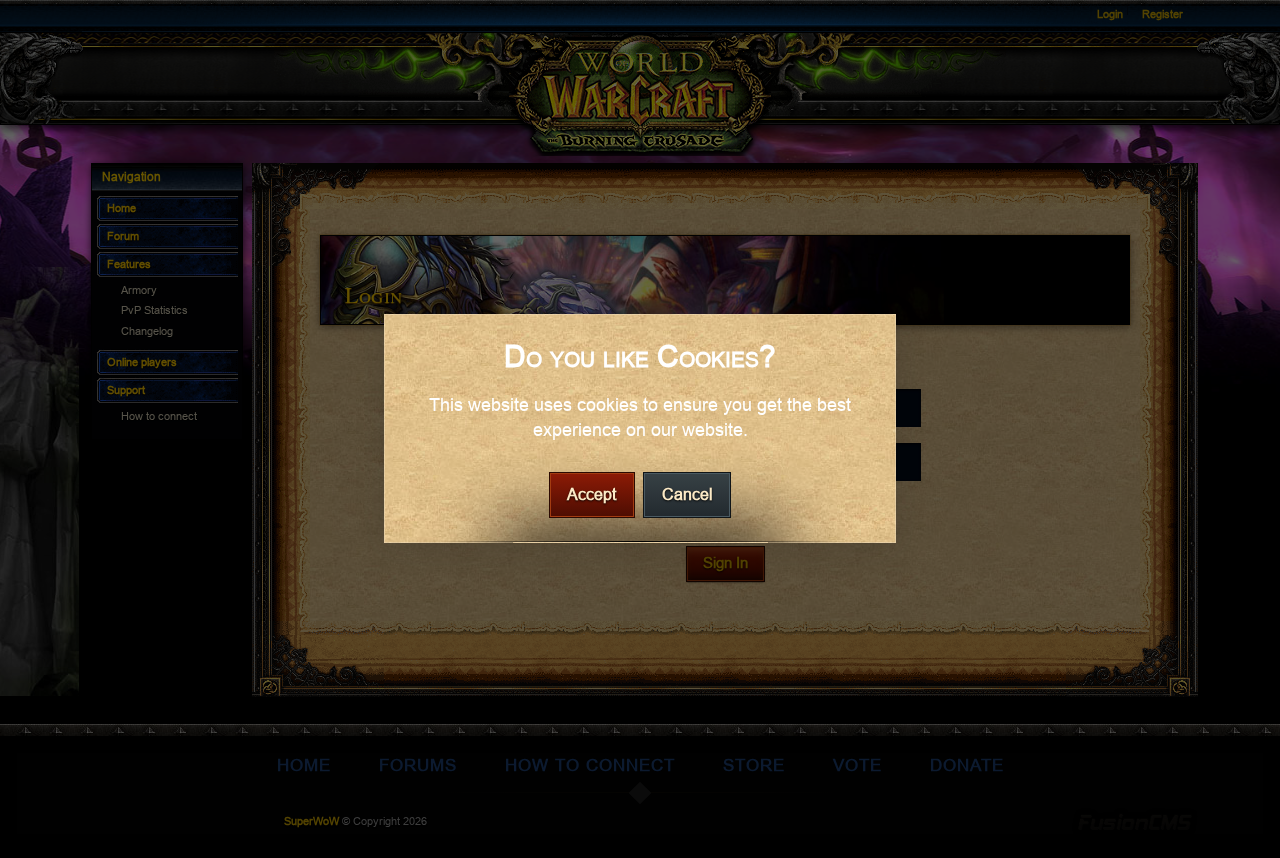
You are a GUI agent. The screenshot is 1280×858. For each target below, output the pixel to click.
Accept (591, 495)
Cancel (687, 495)
